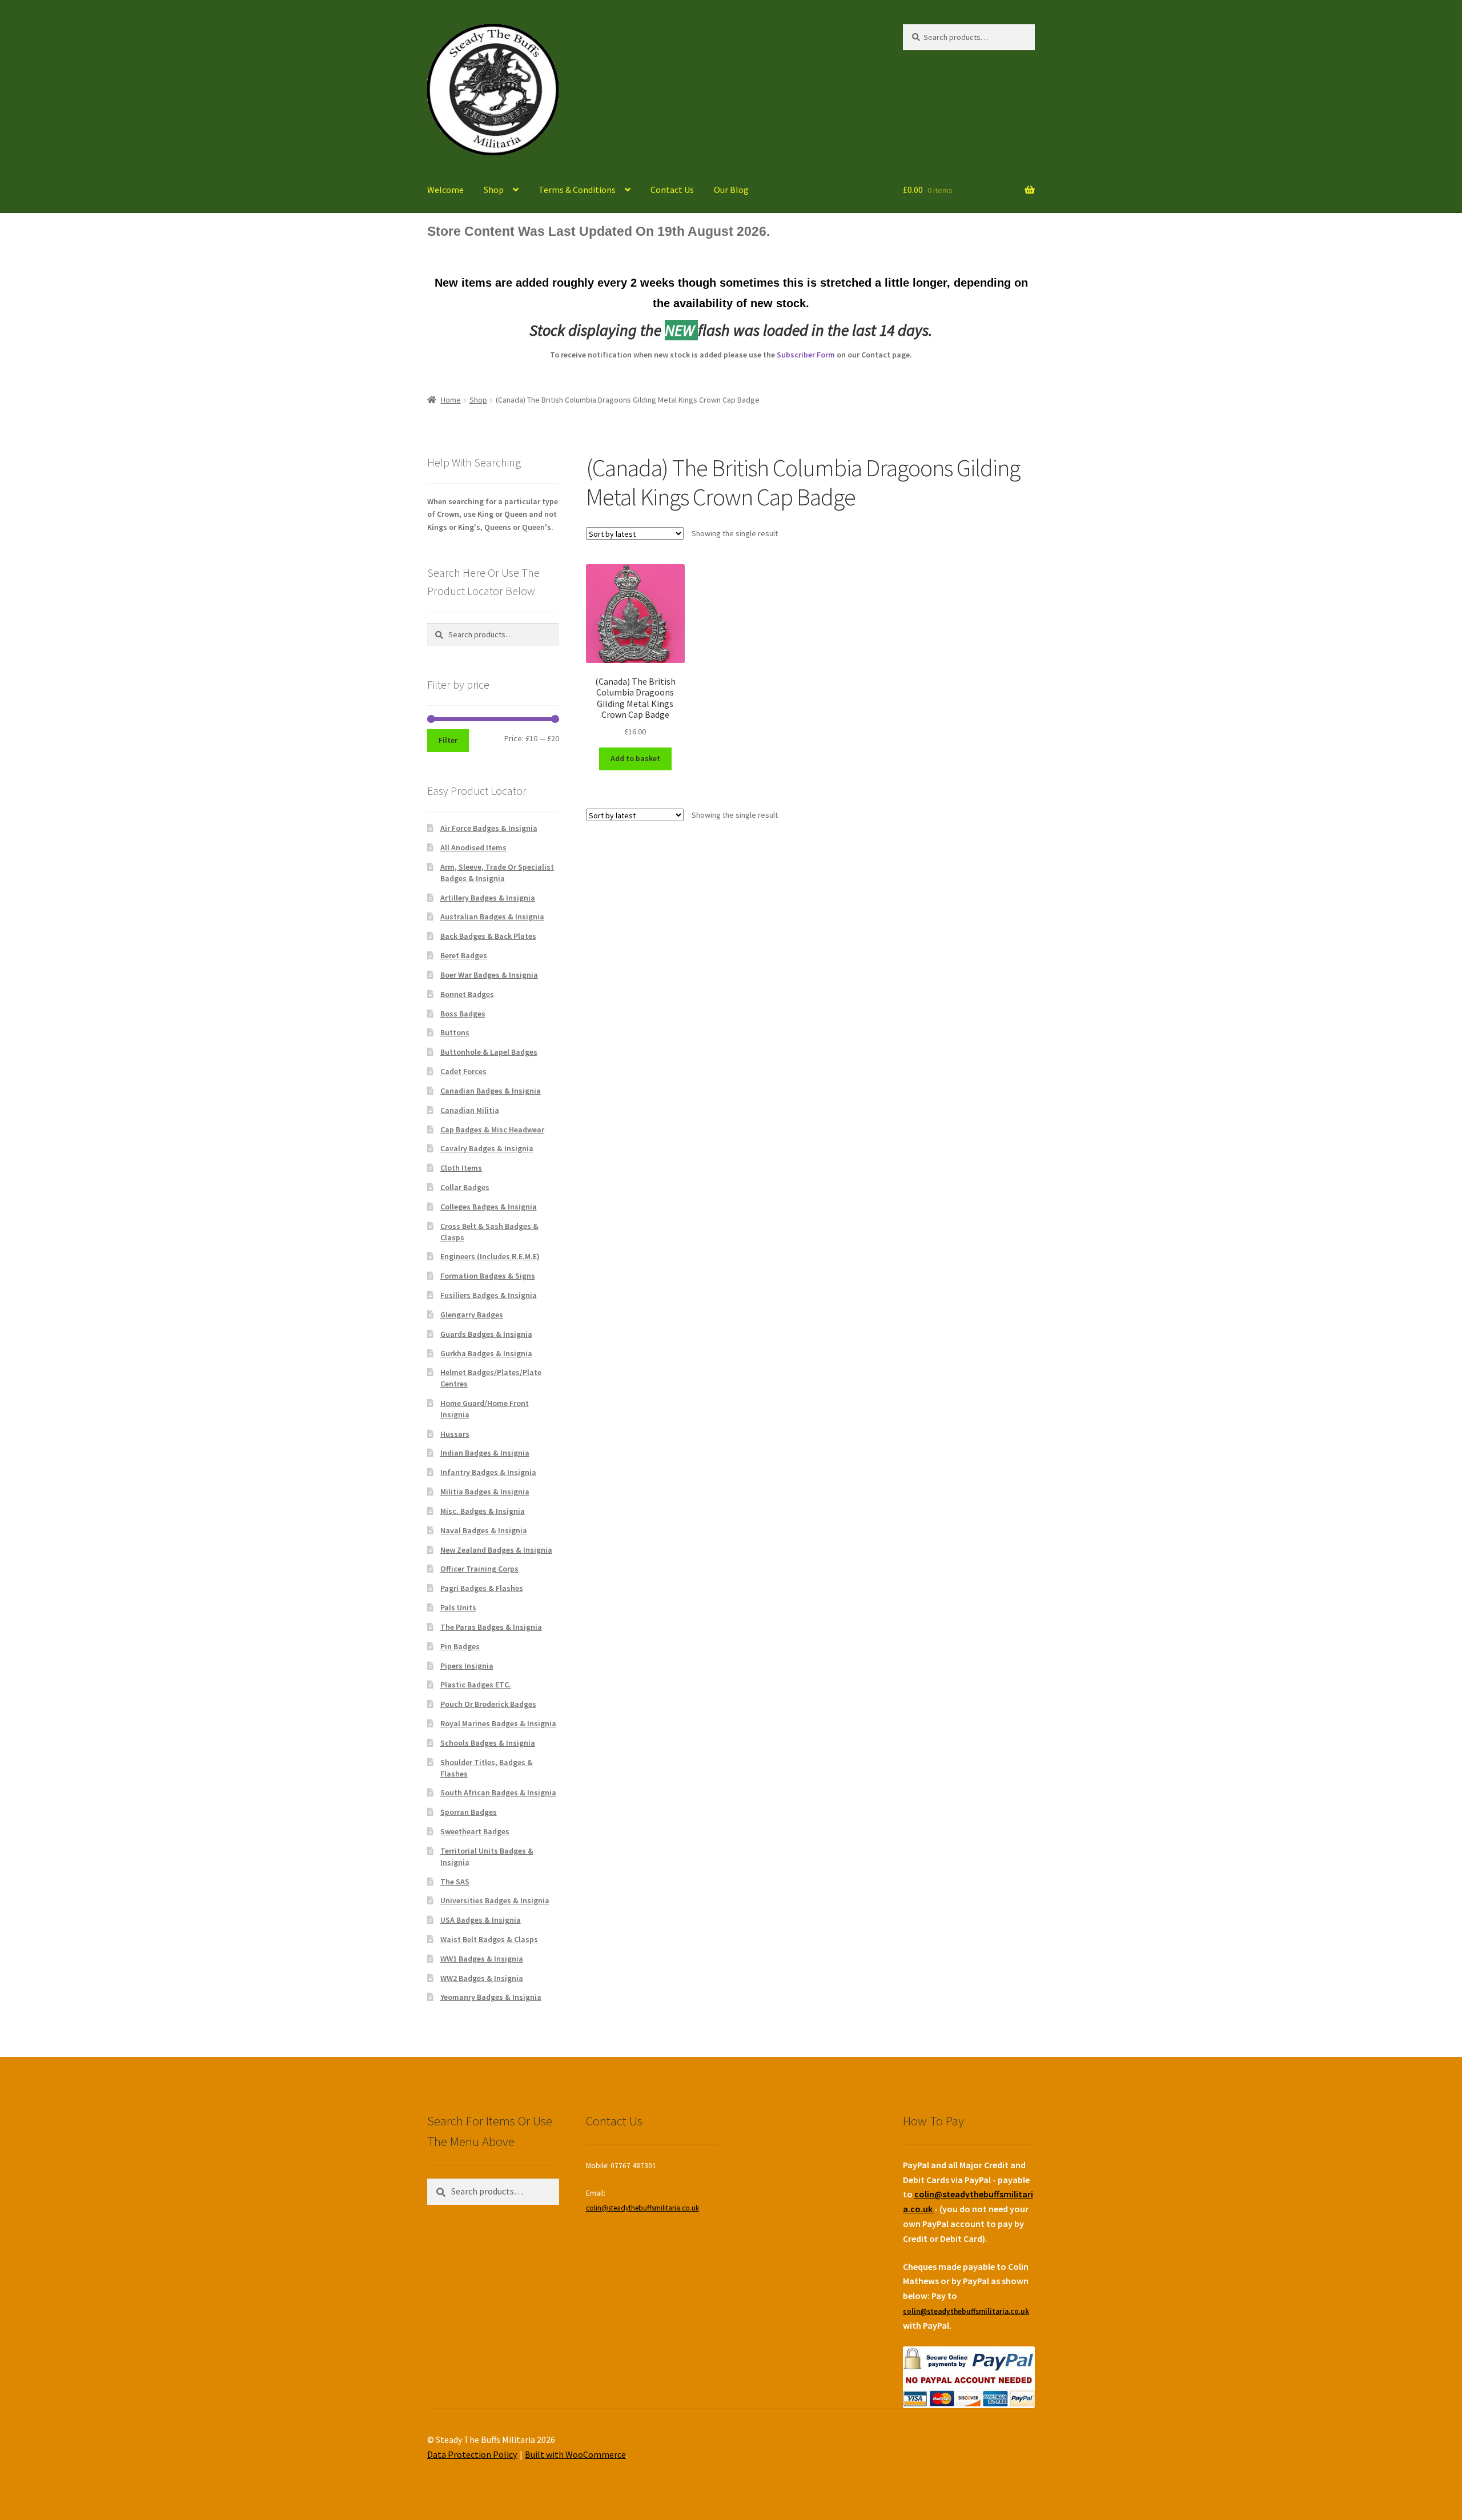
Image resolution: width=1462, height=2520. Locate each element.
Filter (448, 740)
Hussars (455, 1434)
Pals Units (458, 1607)
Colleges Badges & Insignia (489, 1207)
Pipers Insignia (467, 1666)
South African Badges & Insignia (498, 1792)
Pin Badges (460, 1646)
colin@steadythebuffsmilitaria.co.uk (642, 2208)
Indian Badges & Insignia (485, 1453)
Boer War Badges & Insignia (489, 975)
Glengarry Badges (472, 1315)
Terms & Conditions (577, 190)
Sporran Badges (469, 1812)
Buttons (455, 1032)
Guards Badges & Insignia (486, 1334)
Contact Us (672, 190)
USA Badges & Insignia (481, 1920)
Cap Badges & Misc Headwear (492, 1130)
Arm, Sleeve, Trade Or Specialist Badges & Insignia (497, 873)
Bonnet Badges (467, 994)
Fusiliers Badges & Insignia (489, 1295)
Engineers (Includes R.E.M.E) (490, 1256)
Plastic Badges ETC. (476, 1685)
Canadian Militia (470, 1110)
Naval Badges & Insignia (484, 1530)
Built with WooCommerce (575, 2454)
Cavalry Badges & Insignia (487, 1148)
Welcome (445, 190)
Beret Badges (464, 955)
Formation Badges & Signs (488, 1276)
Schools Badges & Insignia (488, 1743)
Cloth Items (461, 1168)
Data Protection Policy (472, 2454)
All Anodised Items (473, 847)
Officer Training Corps (479, 1569)
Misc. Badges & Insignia (483, 1511)
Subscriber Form (806, 355)
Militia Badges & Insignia (485, 1492)
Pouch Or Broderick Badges (488, 1704)
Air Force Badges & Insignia (489, 828)
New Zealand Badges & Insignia (496, 1550)
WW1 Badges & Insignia (482, 1959)
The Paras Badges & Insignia (491, 1627)
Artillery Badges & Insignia (488, 898)
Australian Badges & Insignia (492, 917)
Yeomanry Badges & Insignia (491, 1997)
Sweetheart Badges (475, 1831)
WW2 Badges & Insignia (482, 1978)
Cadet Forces (463, 1071)
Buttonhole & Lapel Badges (489, 1052)
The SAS (455, 1882)
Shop (494, 190)
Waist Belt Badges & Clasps (489, 1939)
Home (451, 400)
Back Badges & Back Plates (488, 936)
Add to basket (635, 758)
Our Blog (731, 190)
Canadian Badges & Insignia (491, 1091)
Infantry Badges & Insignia (488, 1472)
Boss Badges (463, 1014)
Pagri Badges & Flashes (482, 1588)
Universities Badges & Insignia (495, 1900)
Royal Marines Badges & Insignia (498, 1723)
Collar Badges (465, 1187)
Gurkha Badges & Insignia (486, 1353)
